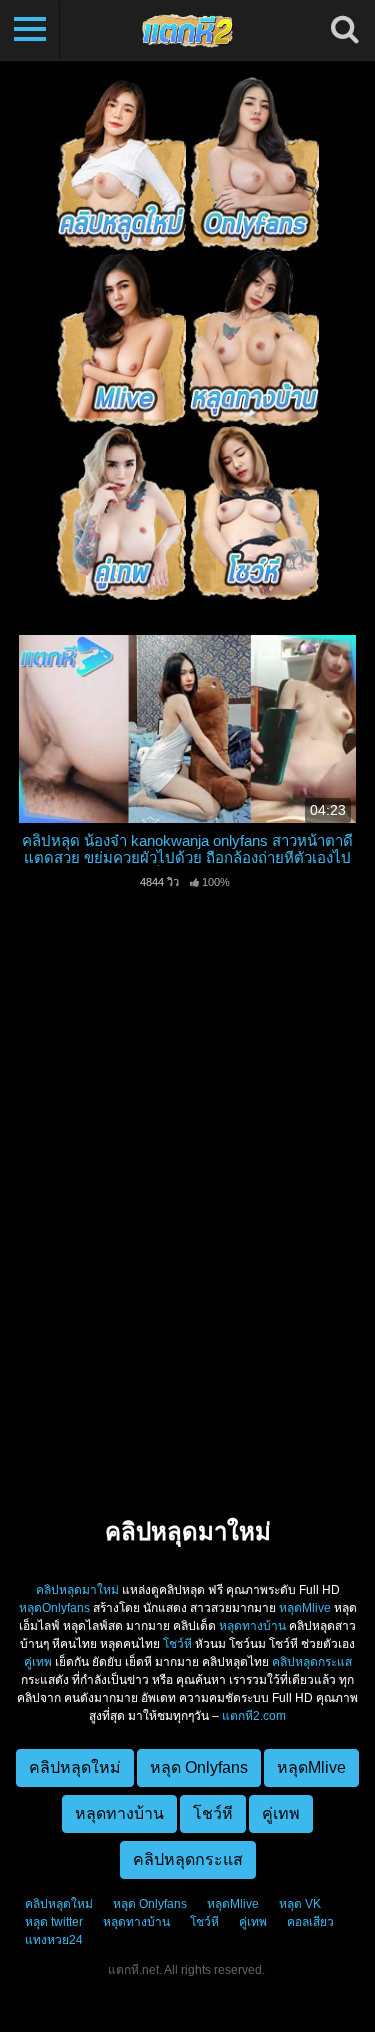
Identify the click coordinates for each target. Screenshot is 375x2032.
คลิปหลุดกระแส (312, 1662)
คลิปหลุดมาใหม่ (77, 1590)
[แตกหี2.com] (187, 30)
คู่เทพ (38, 1662)
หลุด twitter (54, 1922)
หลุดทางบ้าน (252, 1626)
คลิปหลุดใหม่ (59, 1904)
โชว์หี (177, 1644)
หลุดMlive (305, 1608)
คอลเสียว (310, 1922)
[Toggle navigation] (30, 30)
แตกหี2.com (254, 1716)
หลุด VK (300, 1904)
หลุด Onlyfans (150, 1904)
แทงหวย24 (54, 1940)
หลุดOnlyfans (54, 1608)
